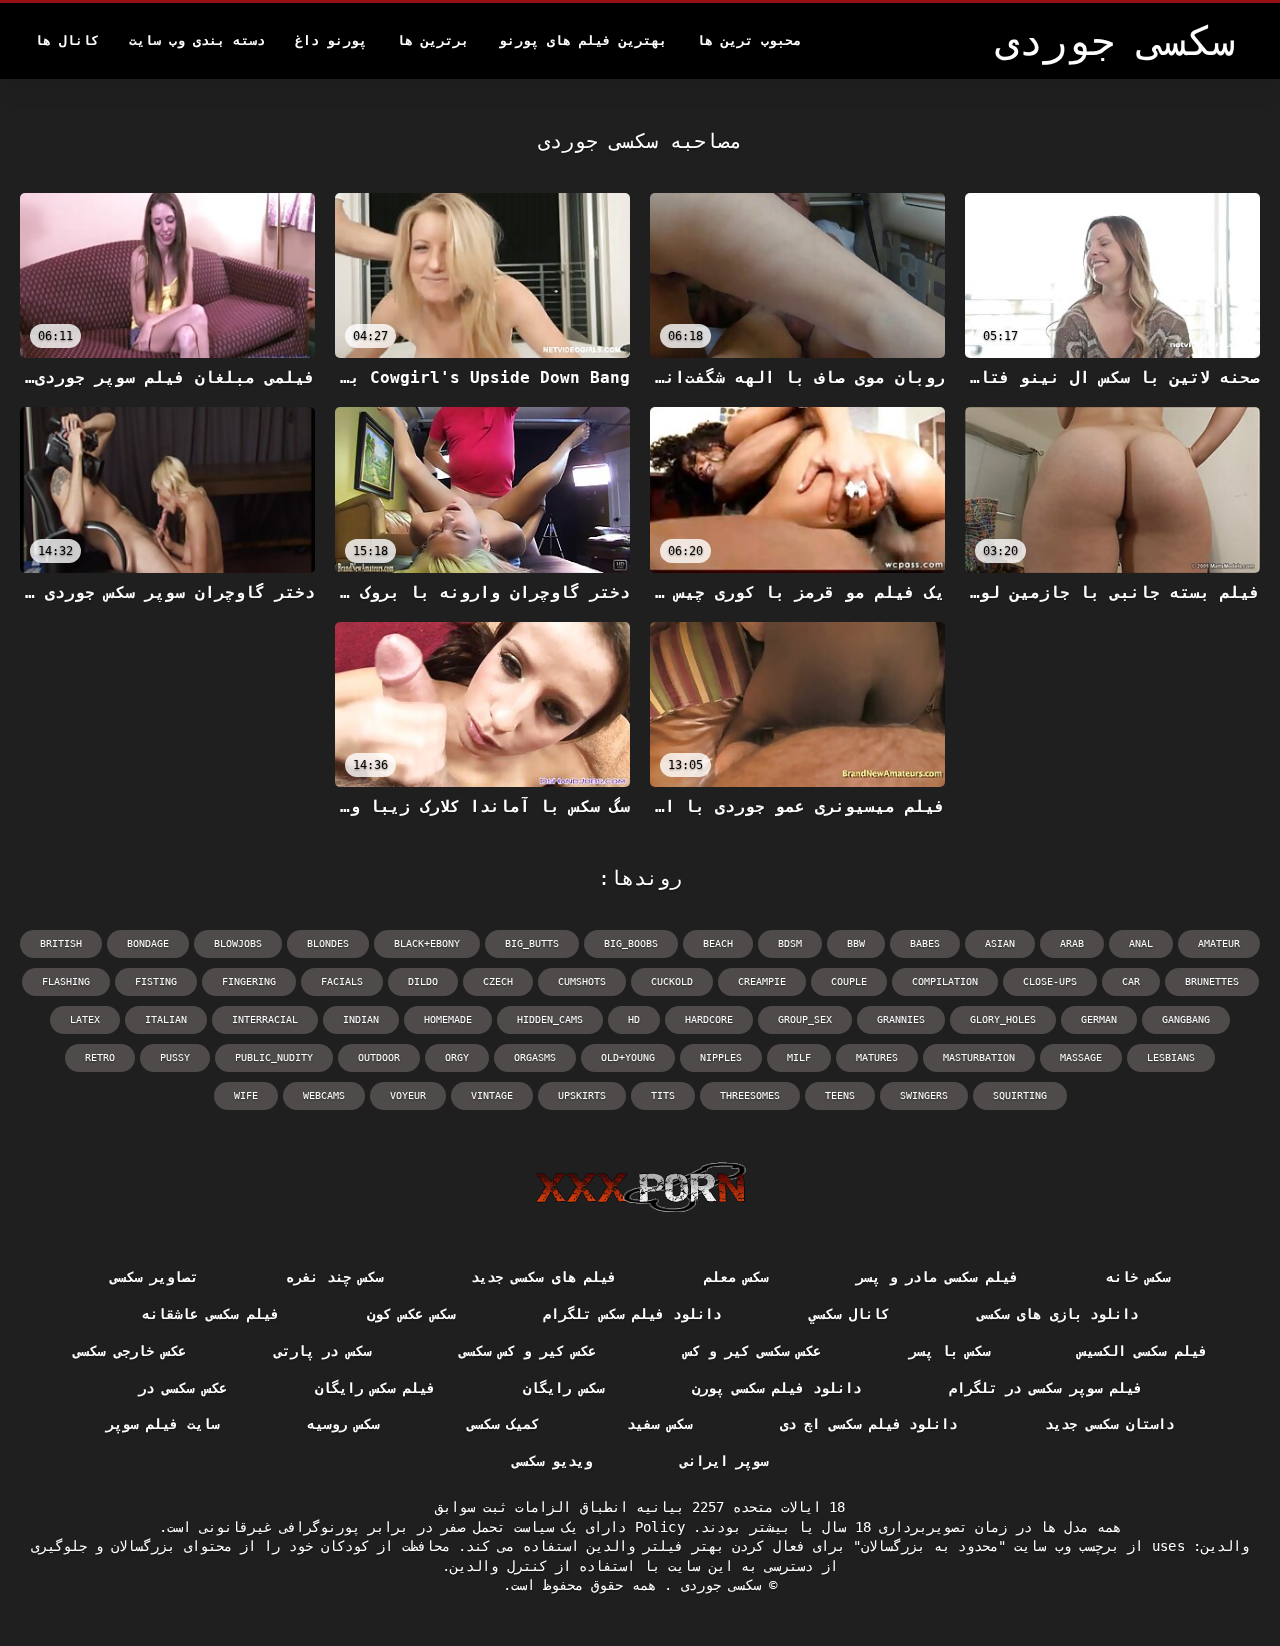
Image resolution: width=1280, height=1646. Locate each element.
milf (799, 1057)
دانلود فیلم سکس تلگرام (631, 1314)
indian (361, 1019)
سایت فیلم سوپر (162, 1424)
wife (246, 1095)
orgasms (535, 1057)
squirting (1020, 1095)
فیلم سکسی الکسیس (1142, 1351)
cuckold (672, 981)
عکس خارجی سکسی (129, 1351)
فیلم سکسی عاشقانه (210, 1314)
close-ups (1050, 981)
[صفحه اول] (640, 1187)
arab (1072, 943)
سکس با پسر (949, 1351)
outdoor (379, 1057)
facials (342, 981)
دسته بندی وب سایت (197, 40)
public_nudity (274, 1057)
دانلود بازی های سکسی (1057, 1314)
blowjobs (238, 943)
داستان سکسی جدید (1109, 1424)
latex (85, 1019)
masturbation (979, 1057)
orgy (457, 1057)
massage (1081, 1057)
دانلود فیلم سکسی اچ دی (868, 1424)
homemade (448, 1019)
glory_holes (1003, 1019)
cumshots (582, 981)
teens (840, 1095)
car (1131, 981)
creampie (762, 981)
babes (925, 943)
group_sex (805, 1019)
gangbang (1186, 1019)
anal (1141, 943)
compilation (945, 981)
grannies (901, 1019)
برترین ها (433, 40)
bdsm (790, 943)
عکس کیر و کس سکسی (527, 1351)
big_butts (532, 943)
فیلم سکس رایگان (375, 1388)
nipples (721, 1057)
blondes (328, 943)
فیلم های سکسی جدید (543, 1277)
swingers (924, 1095)
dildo (423, 981)
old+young (628, 1057)
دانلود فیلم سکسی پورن (776, 1388)
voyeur (408, 1095)
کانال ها (67, 40)
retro (100, 1057)
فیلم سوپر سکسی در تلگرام (1045, 1388)
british (61, 943)
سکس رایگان (563, 1388)
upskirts (582, 1095)
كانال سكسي (849, 1314)
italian (166, 1019)
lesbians (1171, 1057)
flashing (66, 981)
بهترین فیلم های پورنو (583, 40)
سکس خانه (1138, 1277)
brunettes (1212, 981)
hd (634, 1019)
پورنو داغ (331, 40)
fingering (249, 981)
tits (663, 1095)
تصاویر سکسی (154, 1277)
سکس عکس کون (411, 1314)
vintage (492, 1095)
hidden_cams (550, 1019)
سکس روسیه (343, 1424)
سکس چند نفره (334, 1277)
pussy (175, 1057)
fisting (156, 981)
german (1099, 1019)
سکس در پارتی (322, 1351)
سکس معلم (736, 1277)
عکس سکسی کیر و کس (752, 1351)
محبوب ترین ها (749, 40)
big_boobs (631, 943)
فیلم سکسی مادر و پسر (936, 1277)
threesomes (750, 1095)
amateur (1219, 943)
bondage (148, 943)
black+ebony (427, 943)
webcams (324, 1095)
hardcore (709, 1019)
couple (849, 981)
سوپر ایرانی (724, 1461)
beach (718, 943)
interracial (265, 1019)
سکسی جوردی (716, 1585)
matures (877, 1057)
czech (498, 981)
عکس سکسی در (182, 1388)
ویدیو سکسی (552, 1461)
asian (1000, 943)
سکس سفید (659, 1424)
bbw (856, 943)
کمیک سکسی (503, 1424)
